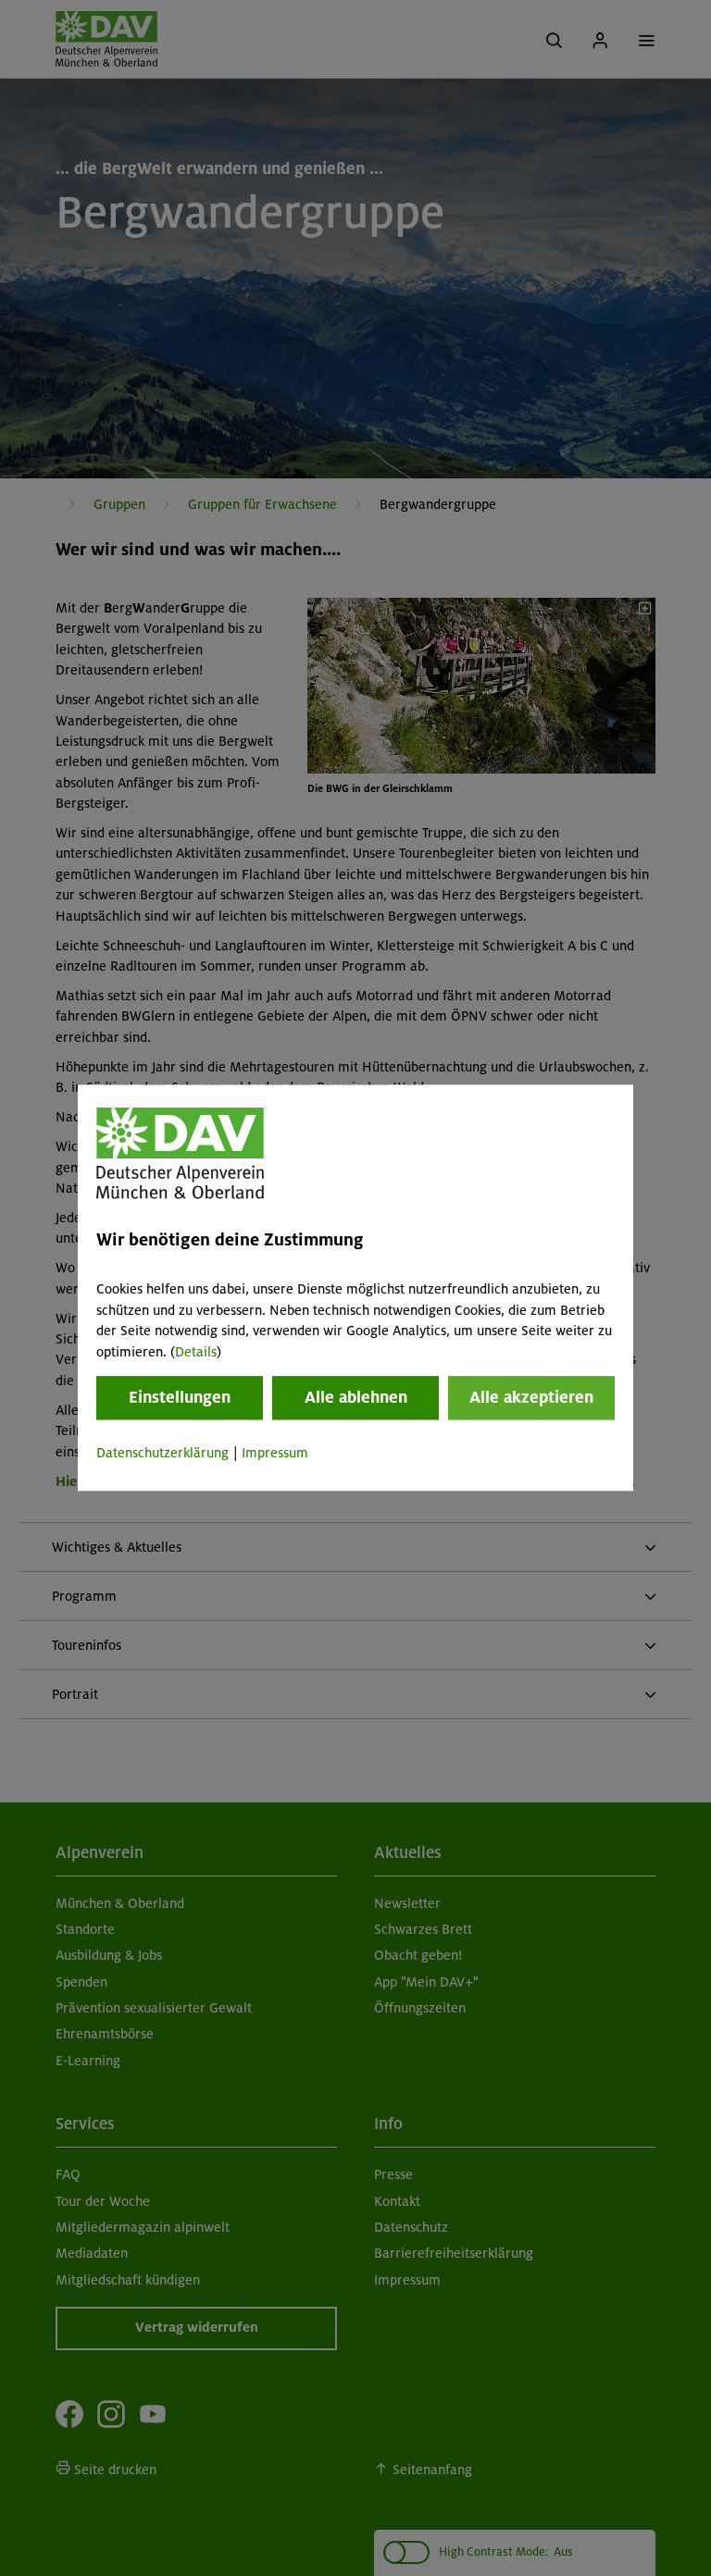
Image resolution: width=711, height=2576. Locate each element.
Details (196, 1352)
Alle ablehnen (356, 1397)
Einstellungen (180, 1397)
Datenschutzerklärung (162, 1453)
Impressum (275, 1453)
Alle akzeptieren (531, 1397)
